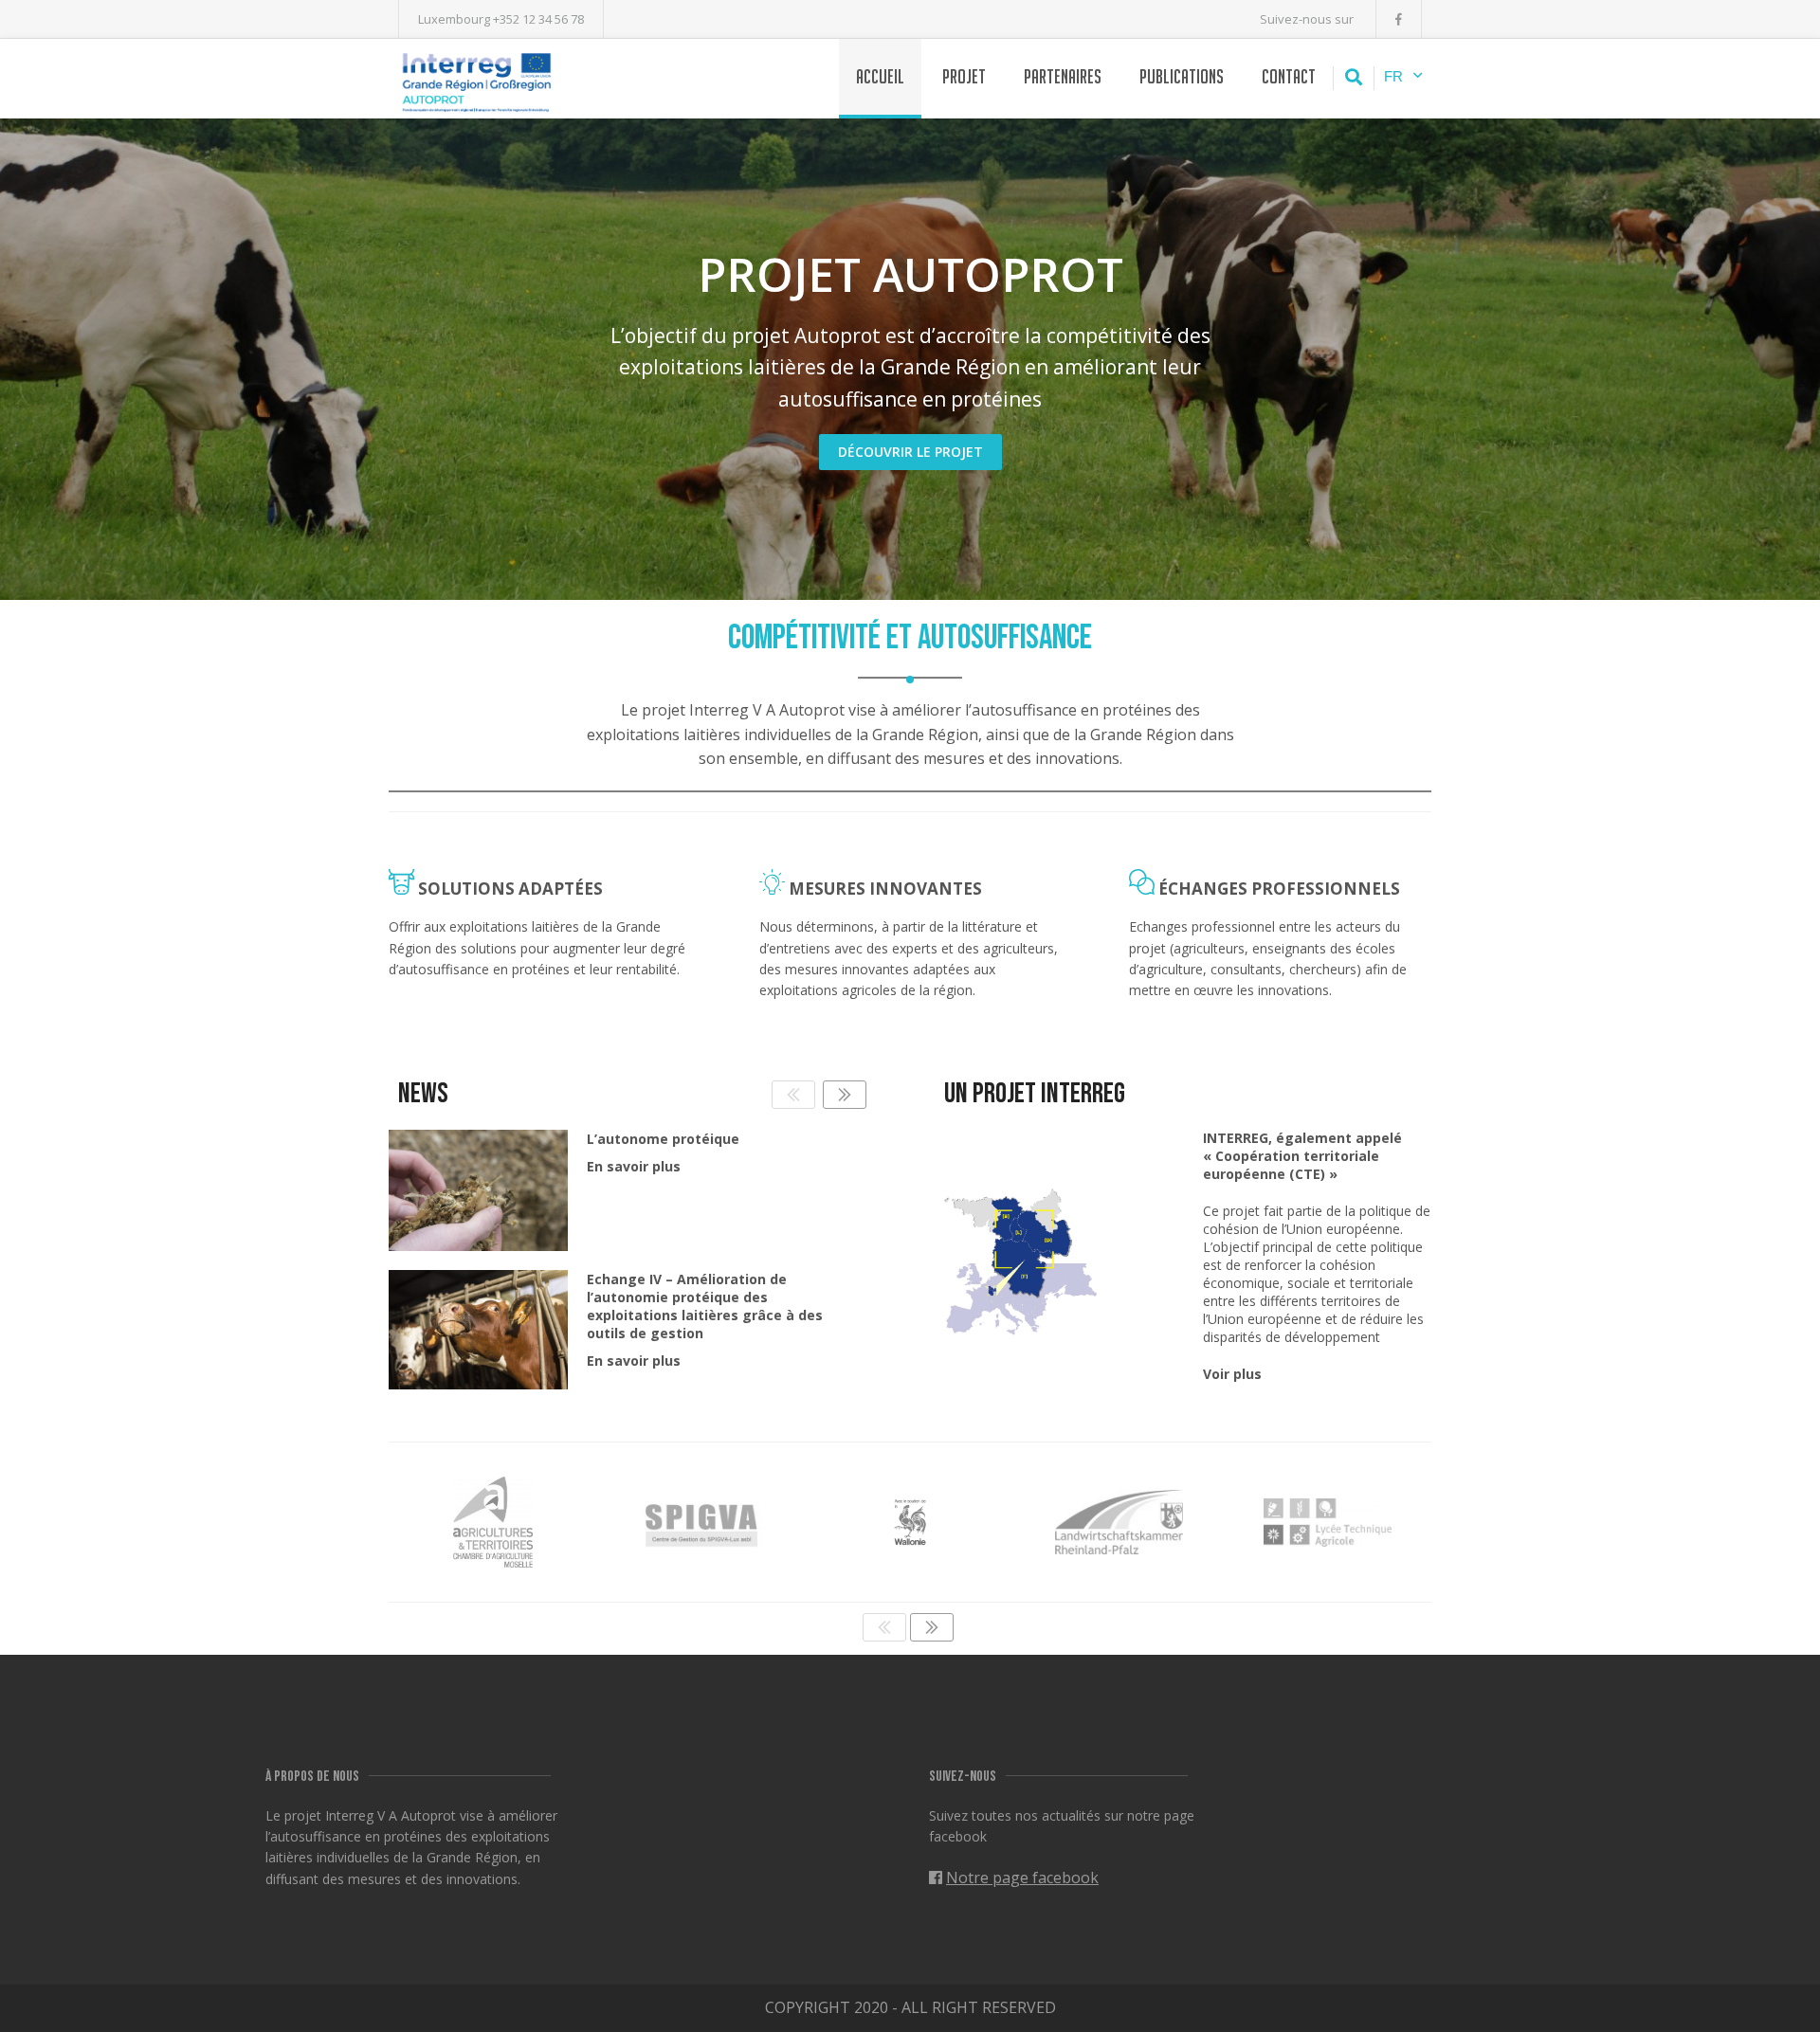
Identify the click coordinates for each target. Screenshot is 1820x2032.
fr (1393, 76)
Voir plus (1232, 1374)
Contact (1289, 76)
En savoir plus (634, 1166)
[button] (845, 1095)
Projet (964, 76)
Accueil (880, 76)
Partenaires (1063, 76)
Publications (1182, 76)
